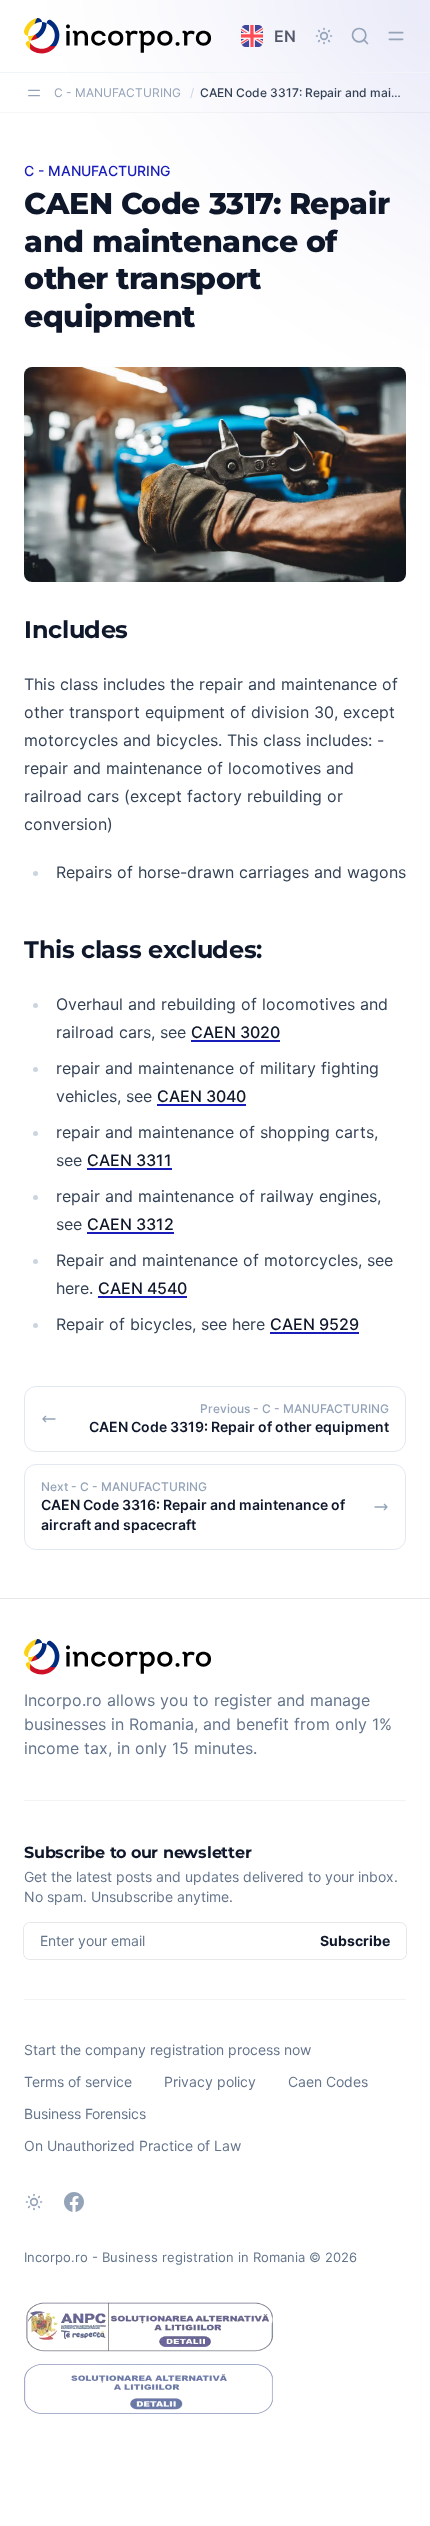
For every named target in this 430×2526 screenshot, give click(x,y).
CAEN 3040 (201, 1096)
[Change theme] (324, 36)
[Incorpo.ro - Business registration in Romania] (118, 36)
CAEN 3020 (235, 1032)
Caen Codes (328, 2081)
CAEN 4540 (142, 1288)
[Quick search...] (360, 36)
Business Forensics (85, 2113)
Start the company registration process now (167, 2049)
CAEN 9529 (314, 1324)
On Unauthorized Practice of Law (132, 2145)
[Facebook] (74, 2202)
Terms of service (78, 2081)
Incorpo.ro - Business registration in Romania (164, 2257)
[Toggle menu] (396, 36)
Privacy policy (210, 2081)
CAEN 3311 (129, 1160)
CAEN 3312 (130, 1224)
